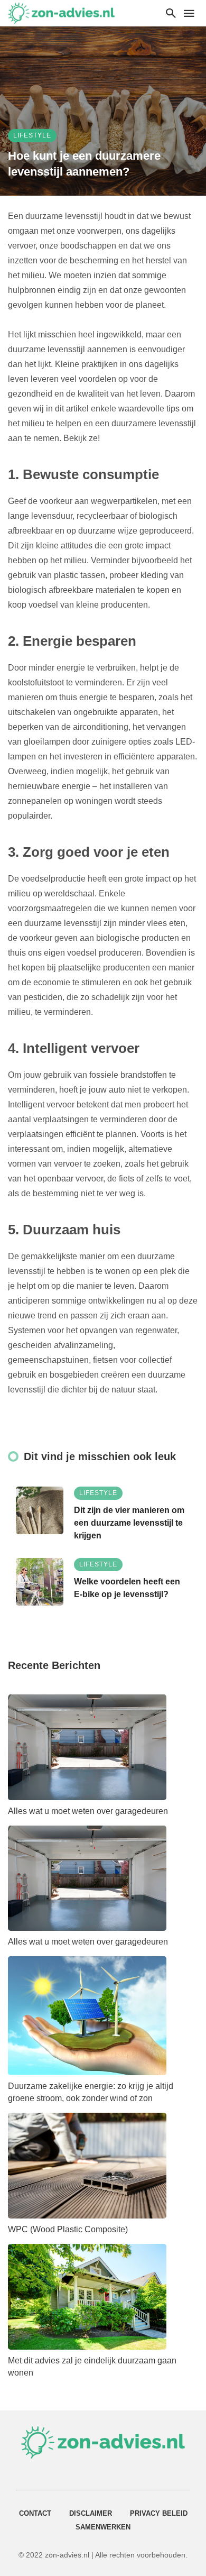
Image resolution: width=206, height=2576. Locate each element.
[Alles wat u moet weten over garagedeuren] (87, 1747)
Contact (35, 2513)
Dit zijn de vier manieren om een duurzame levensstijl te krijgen (129, 1523)
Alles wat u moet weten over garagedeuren (88, 1811)
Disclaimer (91, 2513)
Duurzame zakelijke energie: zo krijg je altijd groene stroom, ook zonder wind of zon (91, 2092)
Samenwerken (103, 2527)
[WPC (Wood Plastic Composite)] (87, 2166)
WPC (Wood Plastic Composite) (68, 2229)
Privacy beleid (159, 2513)
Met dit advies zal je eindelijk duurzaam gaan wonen (92, 2367)
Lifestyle (32, 135)
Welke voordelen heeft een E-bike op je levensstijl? (127, 1588)
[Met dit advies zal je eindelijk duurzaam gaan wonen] (87, 2297)
